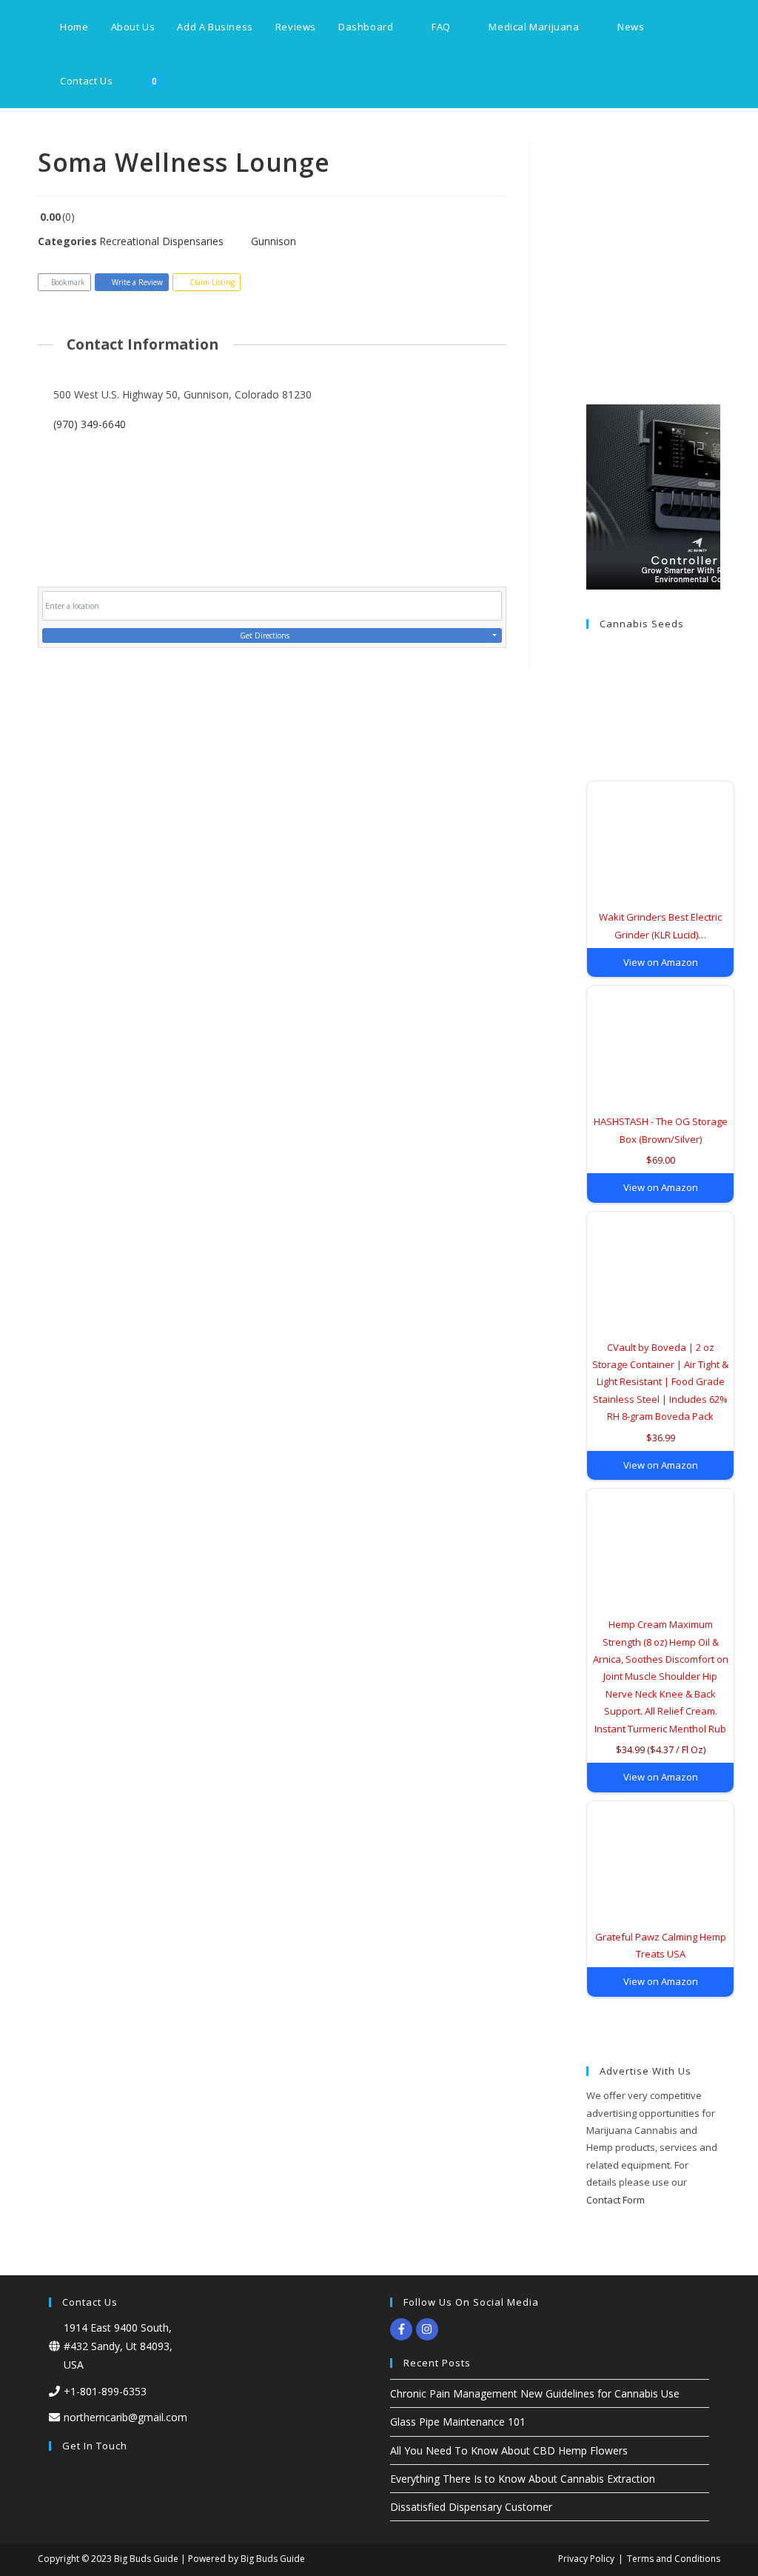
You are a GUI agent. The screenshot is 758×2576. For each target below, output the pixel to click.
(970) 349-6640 (90, 424)
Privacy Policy (586, 2559)
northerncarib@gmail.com (125, 2417)
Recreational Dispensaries (161, 241)
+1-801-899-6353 (105, 2391)
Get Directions (265, 635)
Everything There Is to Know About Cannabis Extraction (523, 2479)
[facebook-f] (403, 2329)
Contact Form (616, 2200)
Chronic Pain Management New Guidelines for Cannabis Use (535, 2393)
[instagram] (429, 2329)
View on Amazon (661, 962)
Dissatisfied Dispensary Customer (471, 2507)
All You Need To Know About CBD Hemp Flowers (509, 2450)
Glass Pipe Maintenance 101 (458, 2422)
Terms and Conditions (674, 2559)
